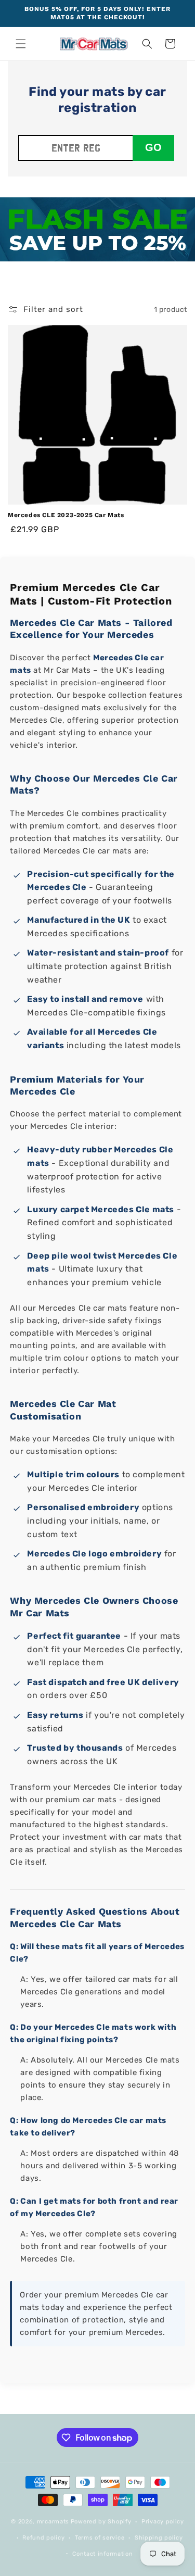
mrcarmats (53, 2522)
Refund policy (43, 2538)
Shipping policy (159, 2538)
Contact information (102, 2554)
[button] (21, 44)
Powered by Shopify (101, 2522)
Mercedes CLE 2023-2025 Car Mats (66, 515)
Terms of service (100, 2538)
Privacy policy (163, 2522)
